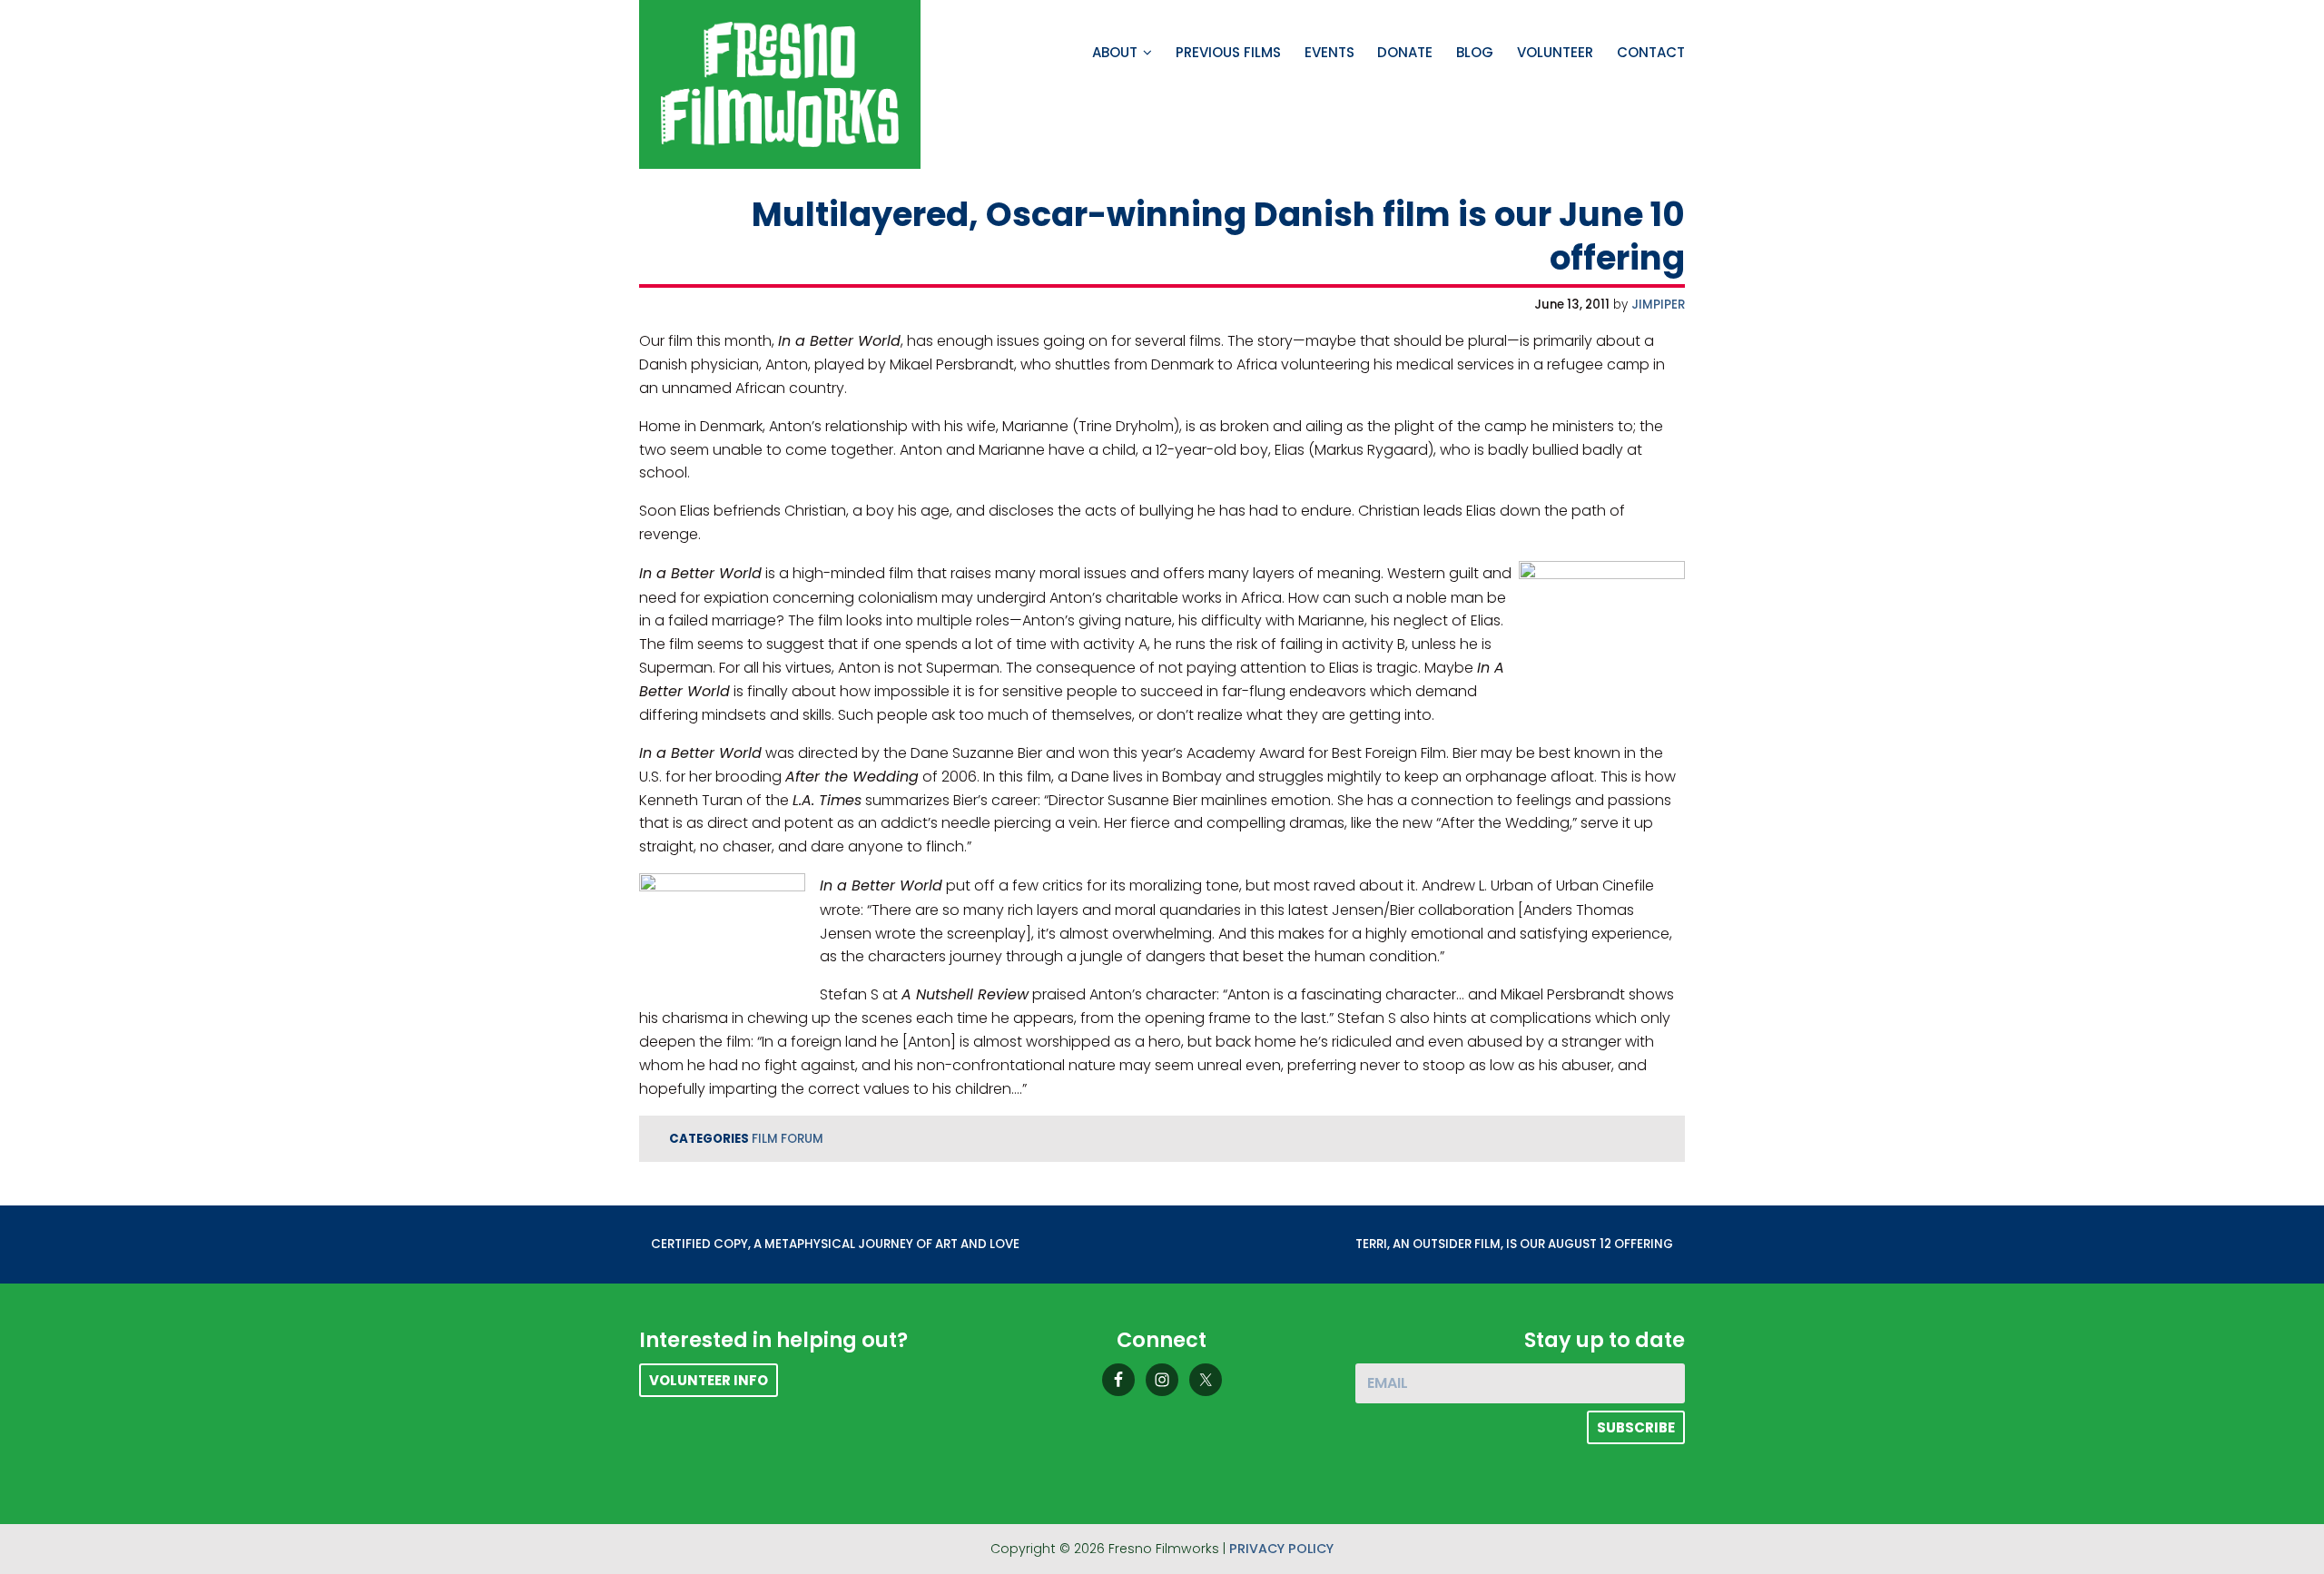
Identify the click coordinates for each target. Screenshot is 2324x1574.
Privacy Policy (1281, 1549)
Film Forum (788, 1139)
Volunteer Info (709, 1380)
